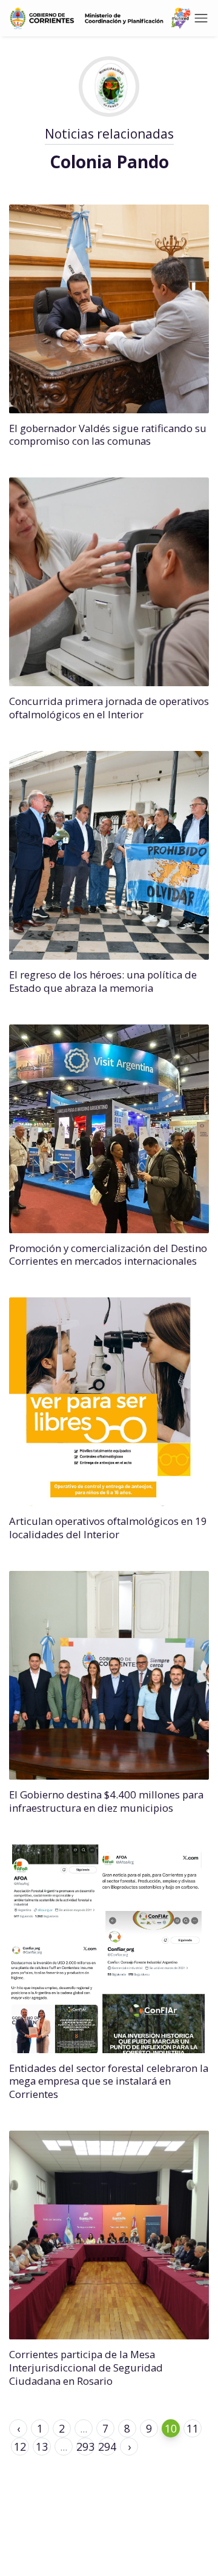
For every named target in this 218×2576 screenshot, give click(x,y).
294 (107, 2447)
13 (42, 2447)
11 (193, 2428)
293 (85, 2447)
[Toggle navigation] (201, 18)
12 (20, 2447)
